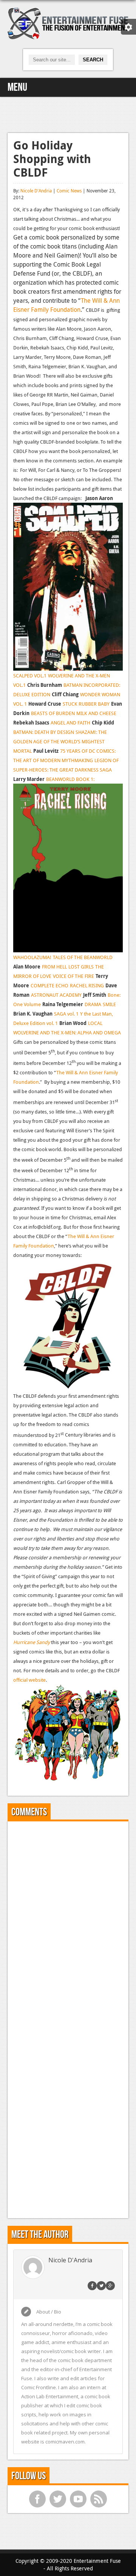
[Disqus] (68, 1921)
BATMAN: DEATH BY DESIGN (44, 732)
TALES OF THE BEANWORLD (83, 957)
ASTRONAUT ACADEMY (56, 995)
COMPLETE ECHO (49, 985)
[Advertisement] (68, 114)
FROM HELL (54, 967)
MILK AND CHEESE (96, 713)
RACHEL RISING (87, 985)
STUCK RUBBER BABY (86, 704)
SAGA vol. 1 (66, 1014)
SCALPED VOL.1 (30, 676)
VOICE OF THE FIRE (73, 976)
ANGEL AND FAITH (70, 723)
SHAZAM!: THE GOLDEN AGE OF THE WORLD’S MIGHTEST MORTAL (60, 741)
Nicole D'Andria (36, 191)
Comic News (69, 191)
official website (29, 1680)
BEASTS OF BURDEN (53, 713)
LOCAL (95, 1023)
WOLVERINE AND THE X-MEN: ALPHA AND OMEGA (67, 1033)
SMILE (109, 1004)
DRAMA (93, 1004)
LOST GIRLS (81, 967)
